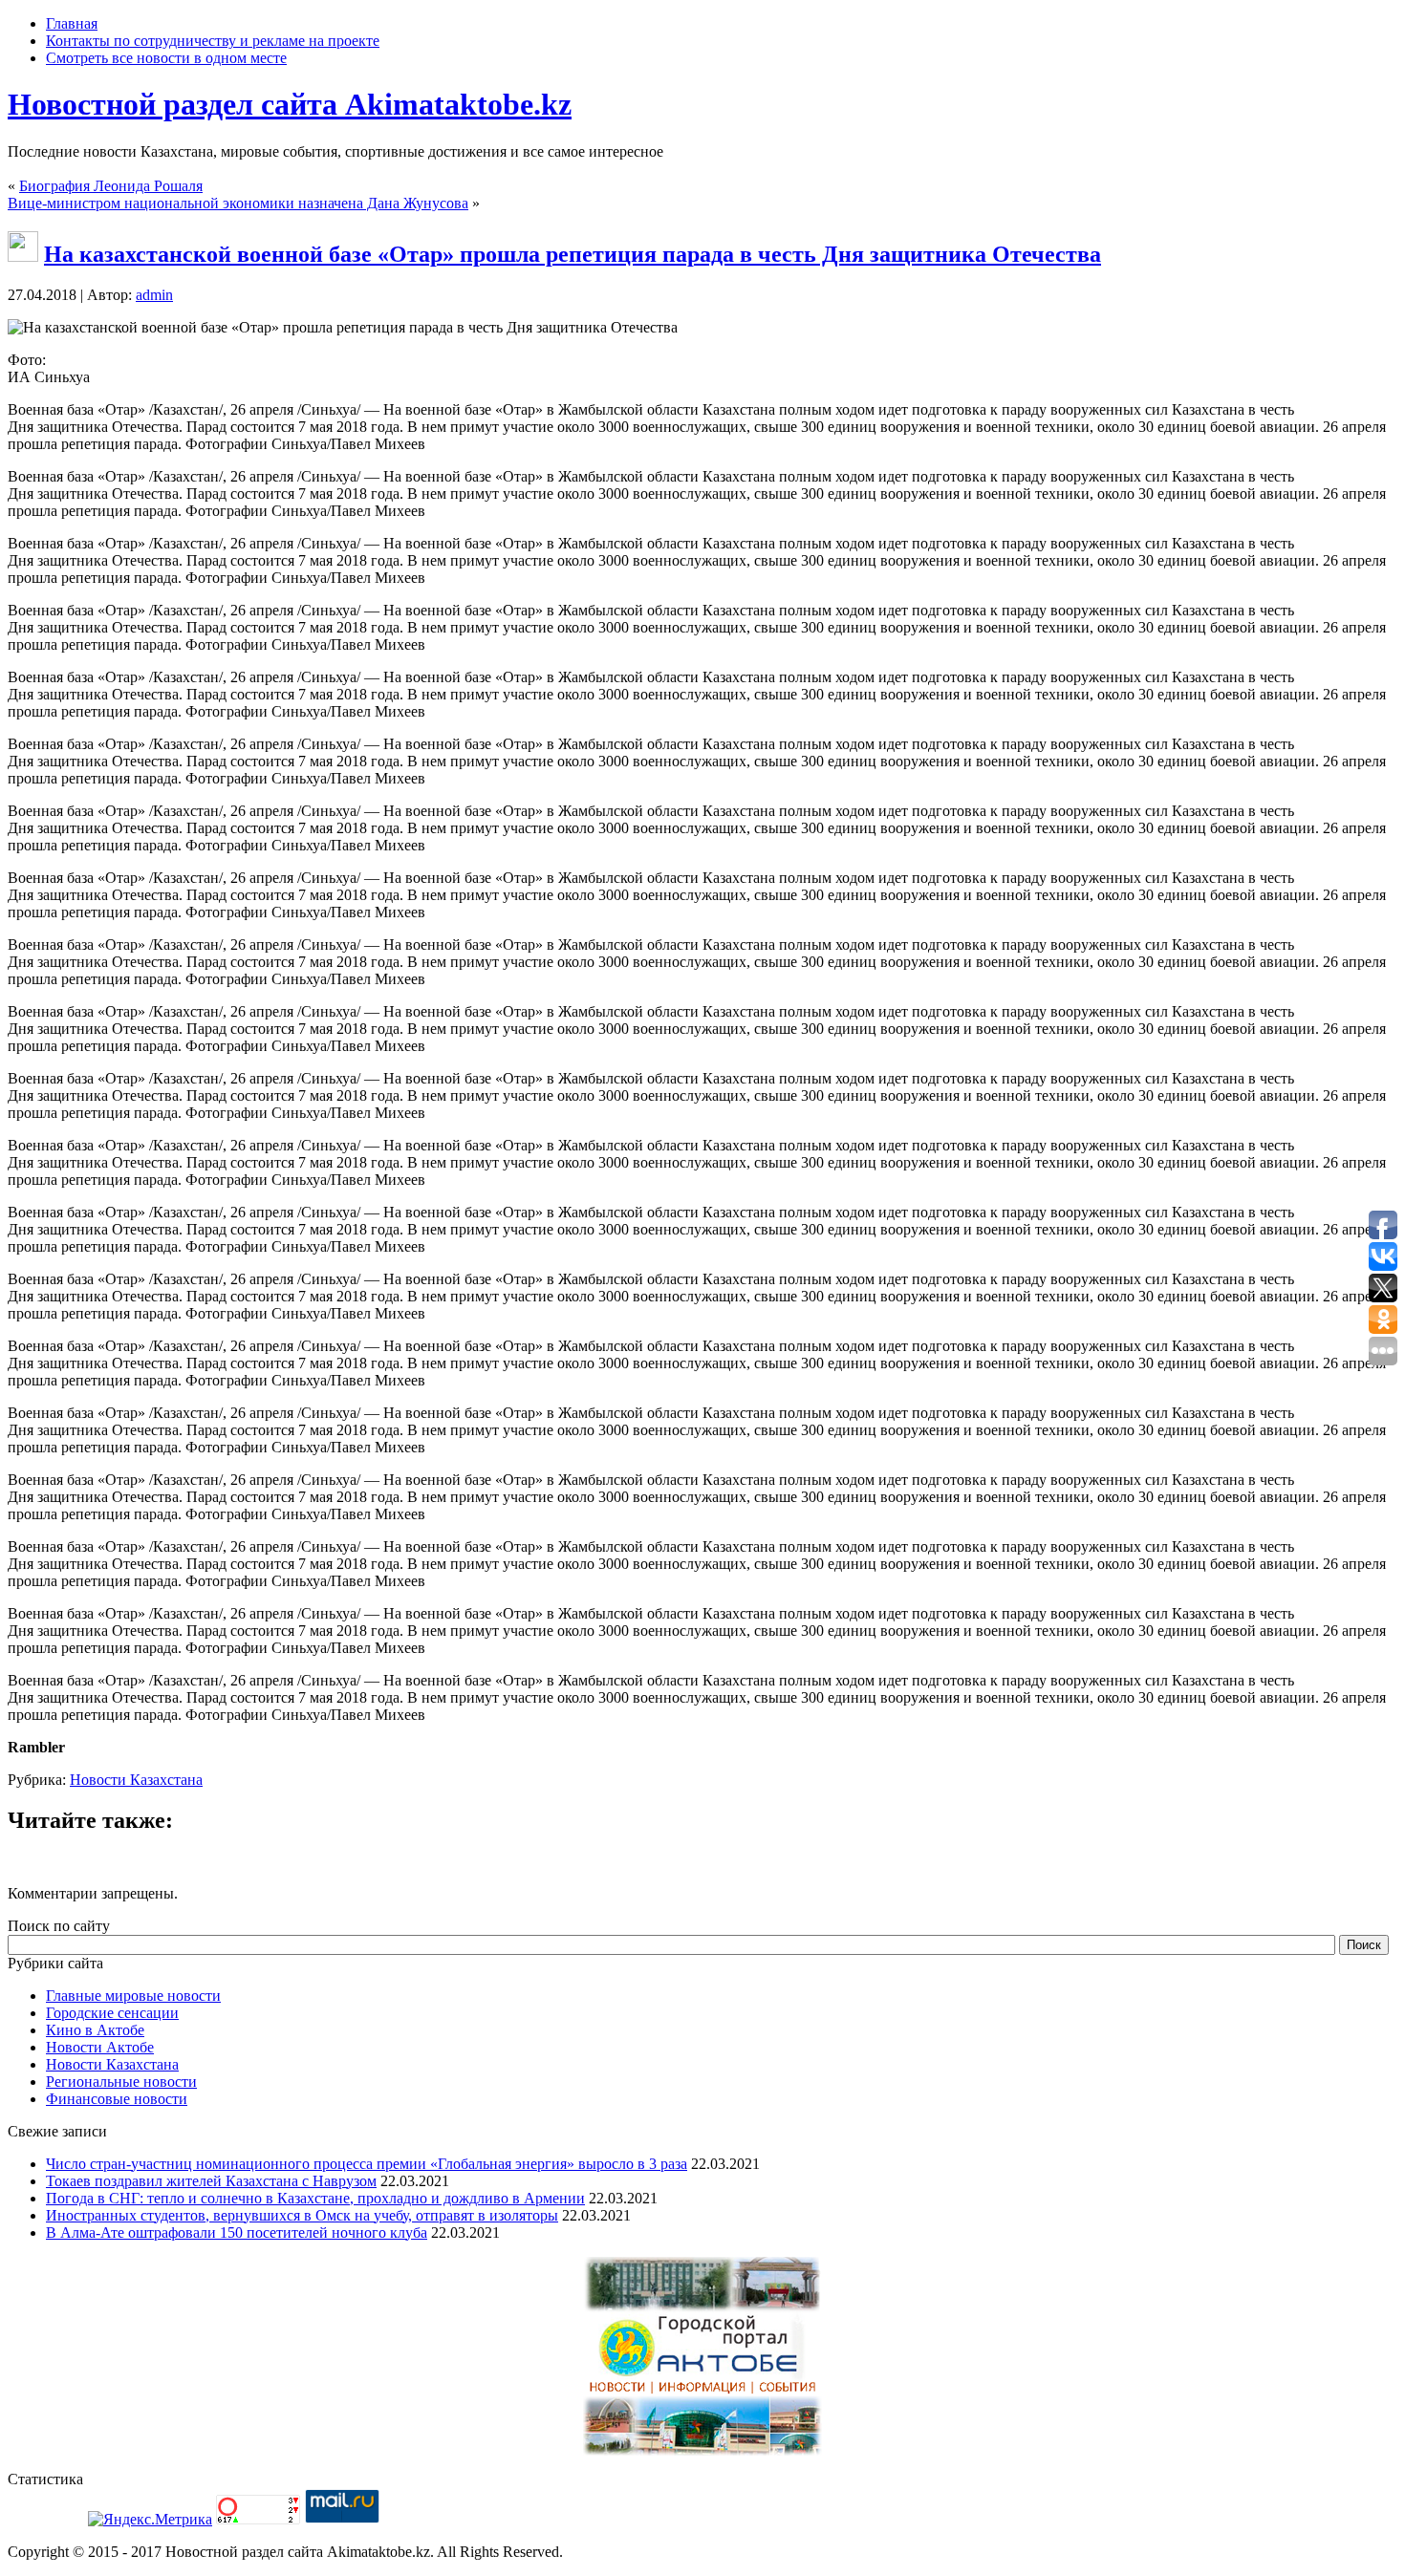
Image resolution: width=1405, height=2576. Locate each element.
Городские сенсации (112, 2013)
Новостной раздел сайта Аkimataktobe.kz (290, 104)
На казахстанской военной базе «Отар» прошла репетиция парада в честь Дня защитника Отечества (573, 254)
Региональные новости (121, 2082)
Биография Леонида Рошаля (111, 186)
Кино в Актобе (95, 2030)
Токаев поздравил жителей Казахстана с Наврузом (211, 2181)
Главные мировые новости (133, 1996)
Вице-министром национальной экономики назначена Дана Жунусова (238, 203)
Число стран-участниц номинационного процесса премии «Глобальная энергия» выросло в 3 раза (367, 2164)
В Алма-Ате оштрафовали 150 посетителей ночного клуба (237, 2233)
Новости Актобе (100, 2047)
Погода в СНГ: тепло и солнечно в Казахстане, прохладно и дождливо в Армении (315, 2198)
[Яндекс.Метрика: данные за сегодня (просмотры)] (150, 2520)
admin (154, 295)
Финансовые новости (117, 2099)
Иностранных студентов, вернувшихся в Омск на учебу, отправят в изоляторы (302, 2215)
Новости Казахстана (136, 1780)
